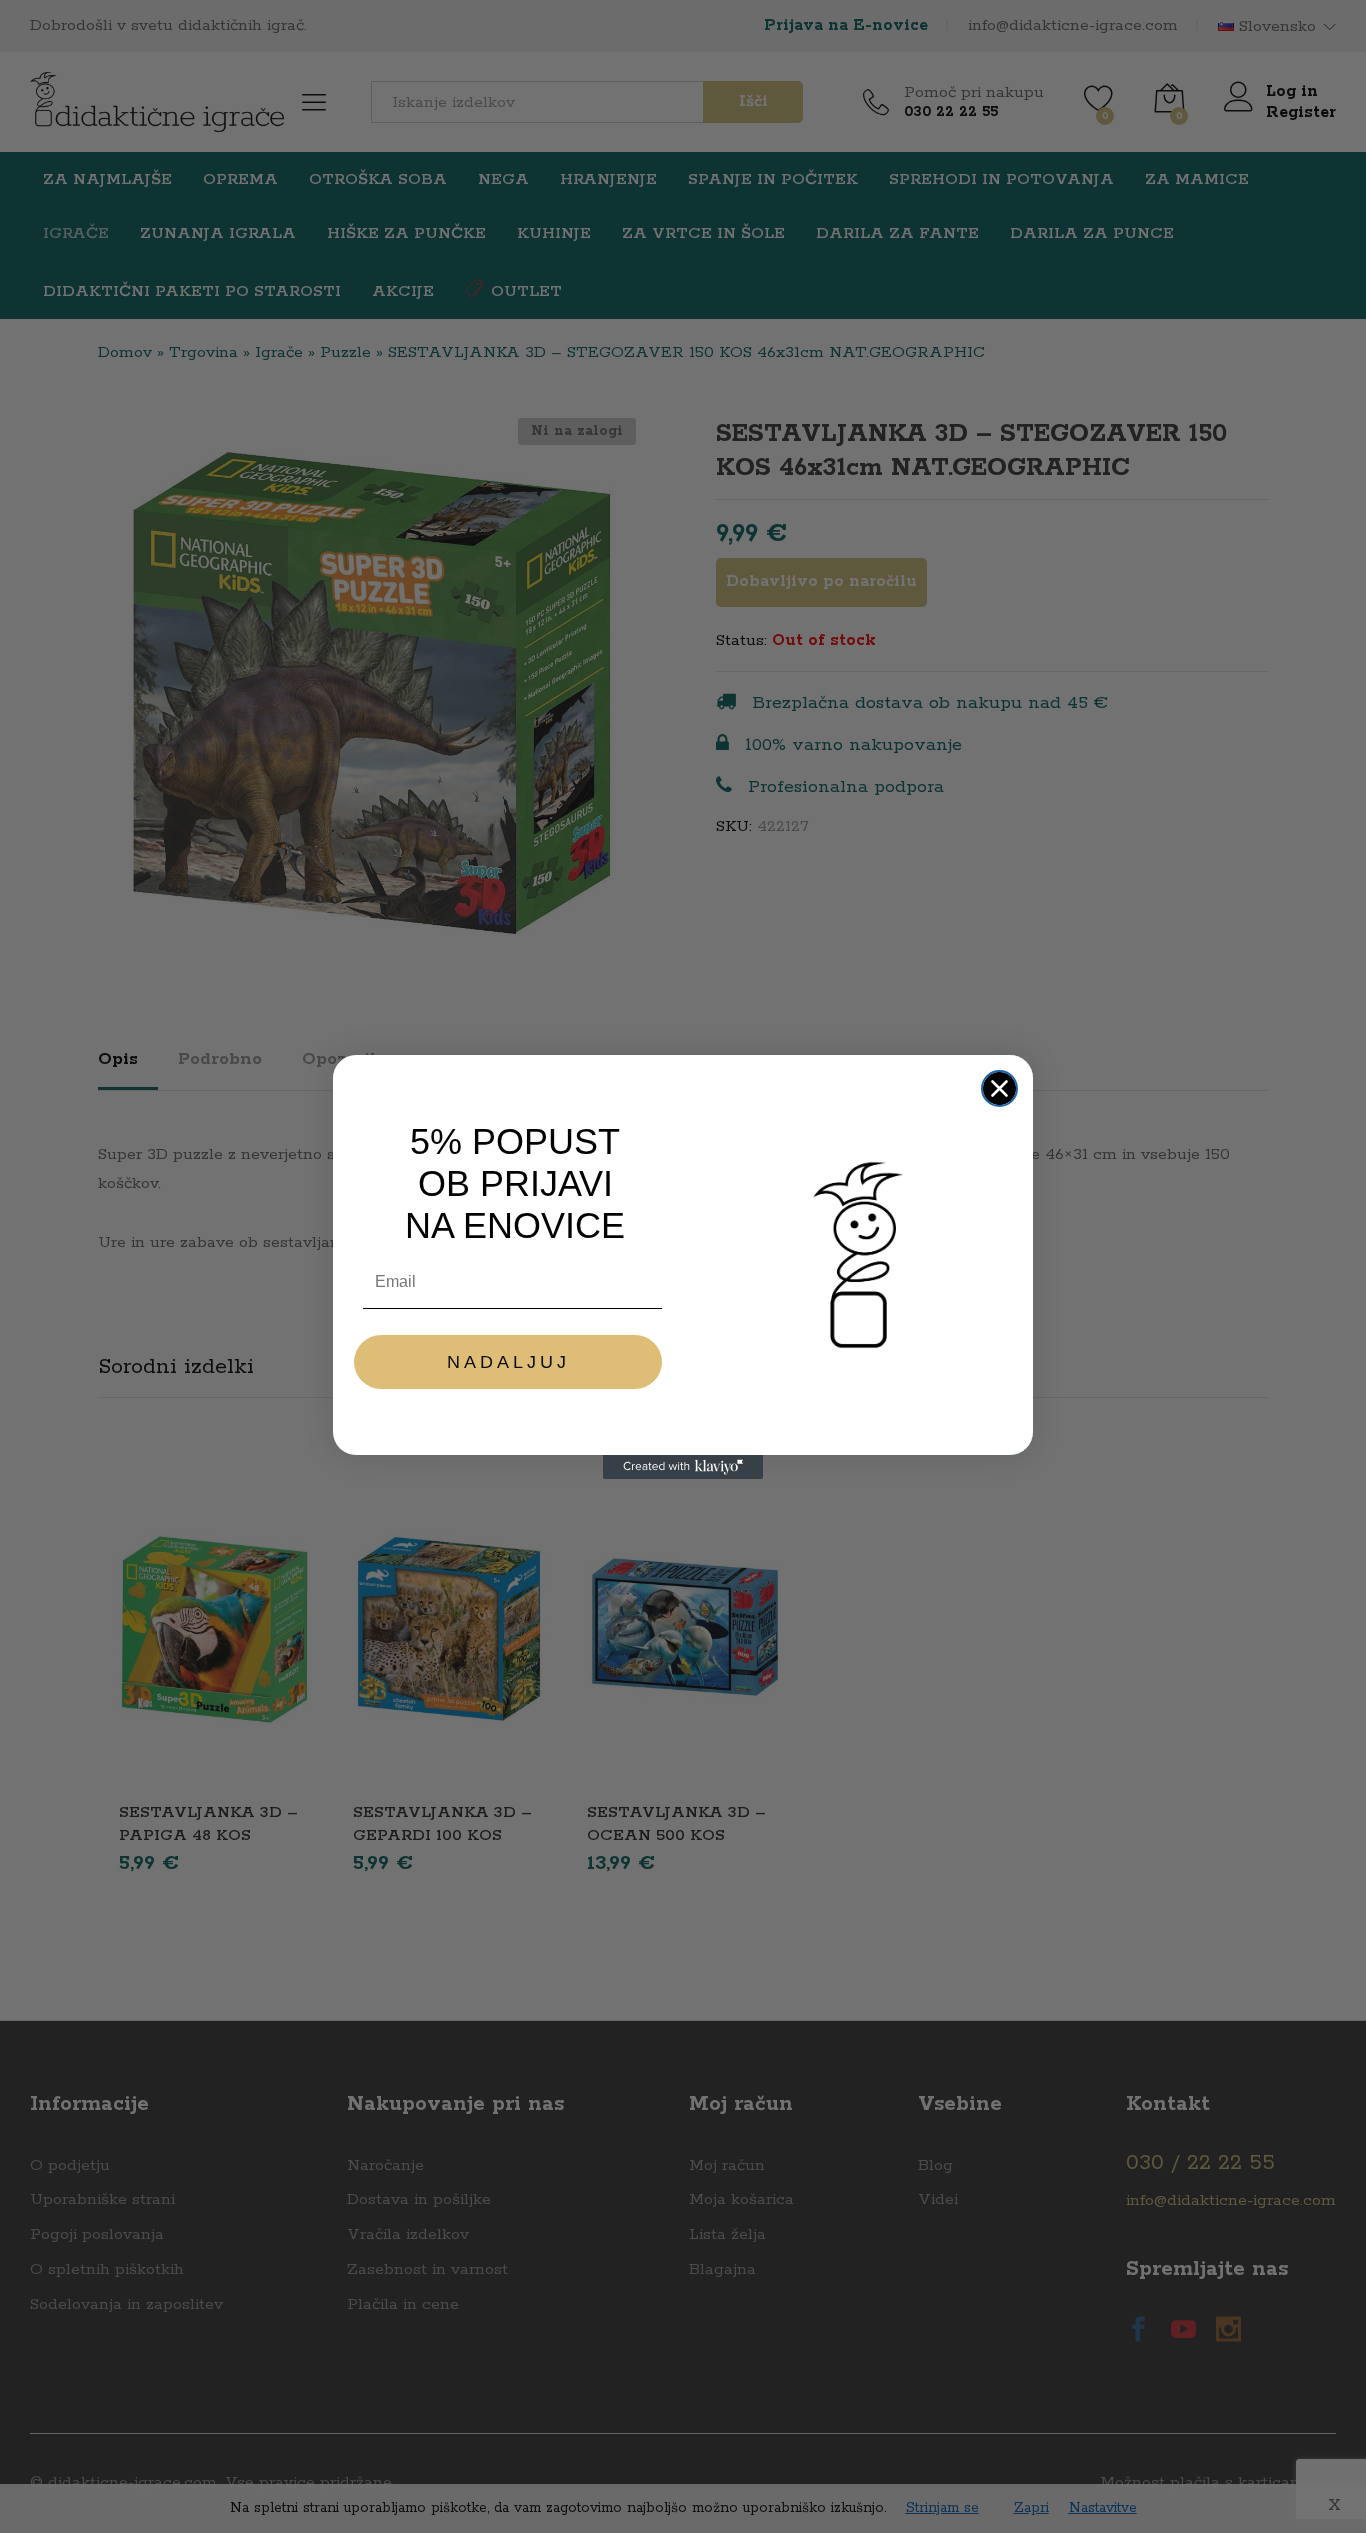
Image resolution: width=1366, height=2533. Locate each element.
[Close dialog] (999, 1088)
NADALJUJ (508, 1362)
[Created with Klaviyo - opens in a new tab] (683, 1467)
